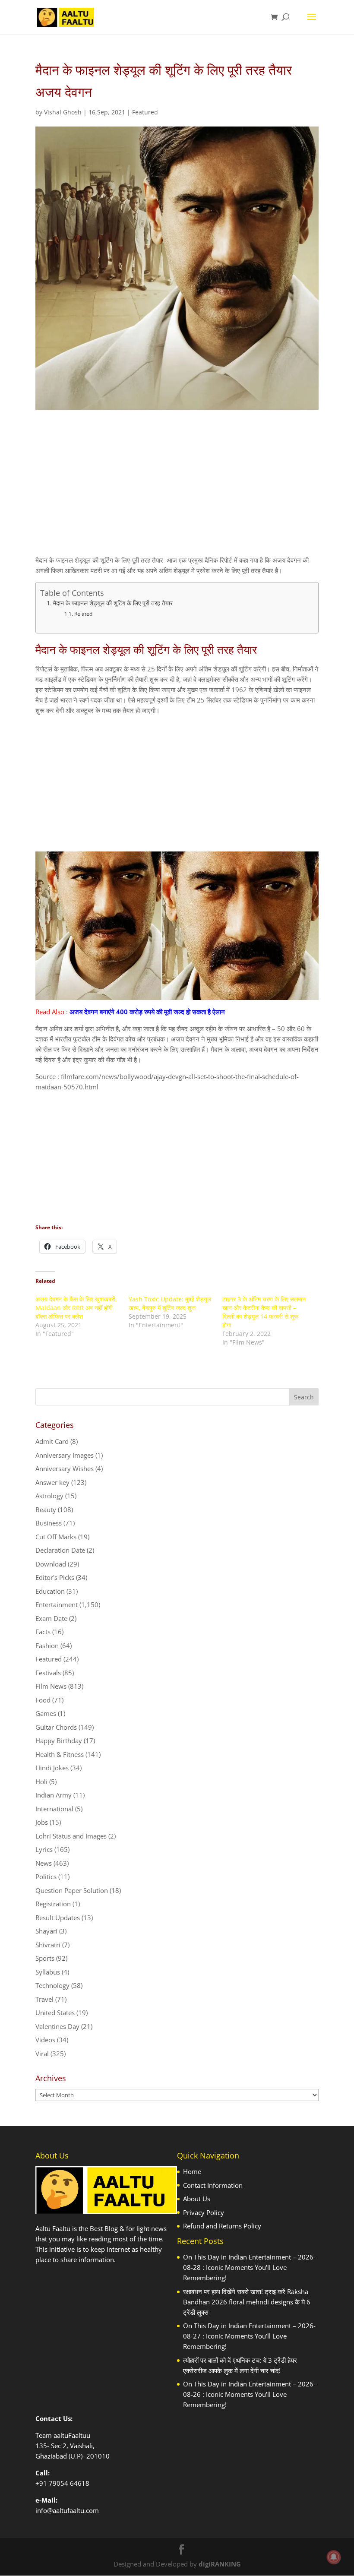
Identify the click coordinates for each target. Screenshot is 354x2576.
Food (43, 1700)
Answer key (52, 1482)
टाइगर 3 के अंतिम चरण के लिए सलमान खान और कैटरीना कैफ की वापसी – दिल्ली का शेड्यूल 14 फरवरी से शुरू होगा (264, 1312)
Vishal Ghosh (63, 112)
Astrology (49, 1496)
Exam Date (51, 1618)
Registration (53, 1904)
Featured (145, 112)
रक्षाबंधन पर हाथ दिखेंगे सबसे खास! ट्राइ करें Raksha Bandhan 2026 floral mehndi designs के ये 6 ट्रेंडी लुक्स (247, 2302)
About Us (197, 2199)
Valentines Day (57, 2026)
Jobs (42, 1822)
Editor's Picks (55, 1577)
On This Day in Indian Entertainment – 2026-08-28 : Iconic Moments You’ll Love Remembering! (249, 2267)
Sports (45, 1958)
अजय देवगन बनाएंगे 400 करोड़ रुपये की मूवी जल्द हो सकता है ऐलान (147, 1012)
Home (192, 2171)
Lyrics (44, 1849)
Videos (45, 2040)
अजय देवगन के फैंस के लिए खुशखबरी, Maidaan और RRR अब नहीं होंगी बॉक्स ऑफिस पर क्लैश (76, 1308)
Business (49, 1523)
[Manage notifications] (334, 2557)
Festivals (48, 1673)
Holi (41, 1782)
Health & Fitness (60, 1754)
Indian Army (54, 1795)
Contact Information (213, 2185)
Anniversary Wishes (65, 1468)
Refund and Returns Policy (222, 2226)
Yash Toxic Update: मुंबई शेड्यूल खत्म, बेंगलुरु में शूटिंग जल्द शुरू (170, 1303)
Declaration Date (60, 1550)
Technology (52, 1985)
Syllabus (48, 1972)
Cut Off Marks (56, 1537)
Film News (51, 1686)
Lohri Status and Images (71, 1836)
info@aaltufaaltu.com (67, 2510)
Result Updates (58, 1918)
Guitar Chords (56, 1727)
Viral (42, 2054)
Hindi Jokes (52, 1768)
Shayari (46, 1931)
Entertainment (57, 1604)
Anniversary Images (65, 1455)
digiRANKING (220, 2564)
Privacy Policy (204, 2212)
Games (46, 1713)
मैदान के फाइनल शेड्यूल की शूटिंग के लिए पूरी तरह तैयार (113, 603)
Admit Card (52, 1441)
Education (50, 1591)
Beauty (46, 1510)
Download (51, 1564)
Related (83, 614)
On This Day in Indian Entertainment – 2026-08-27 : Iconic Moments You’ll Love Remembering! (249, 2336)
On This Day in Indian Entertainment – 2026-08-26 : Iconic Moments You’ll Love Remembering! (249, 2394)
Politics (46, 1877)
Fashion (47, 1646)
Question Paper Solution (72, 1890)
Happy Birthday (59, 1741)
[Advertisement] (177, 490)
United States (55, 2013)
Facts (43, 1632)
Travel (44, 1999)
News (44, 1863)
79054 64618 (69, 2483)
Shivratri (48, 1945)
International (54, 1809)
